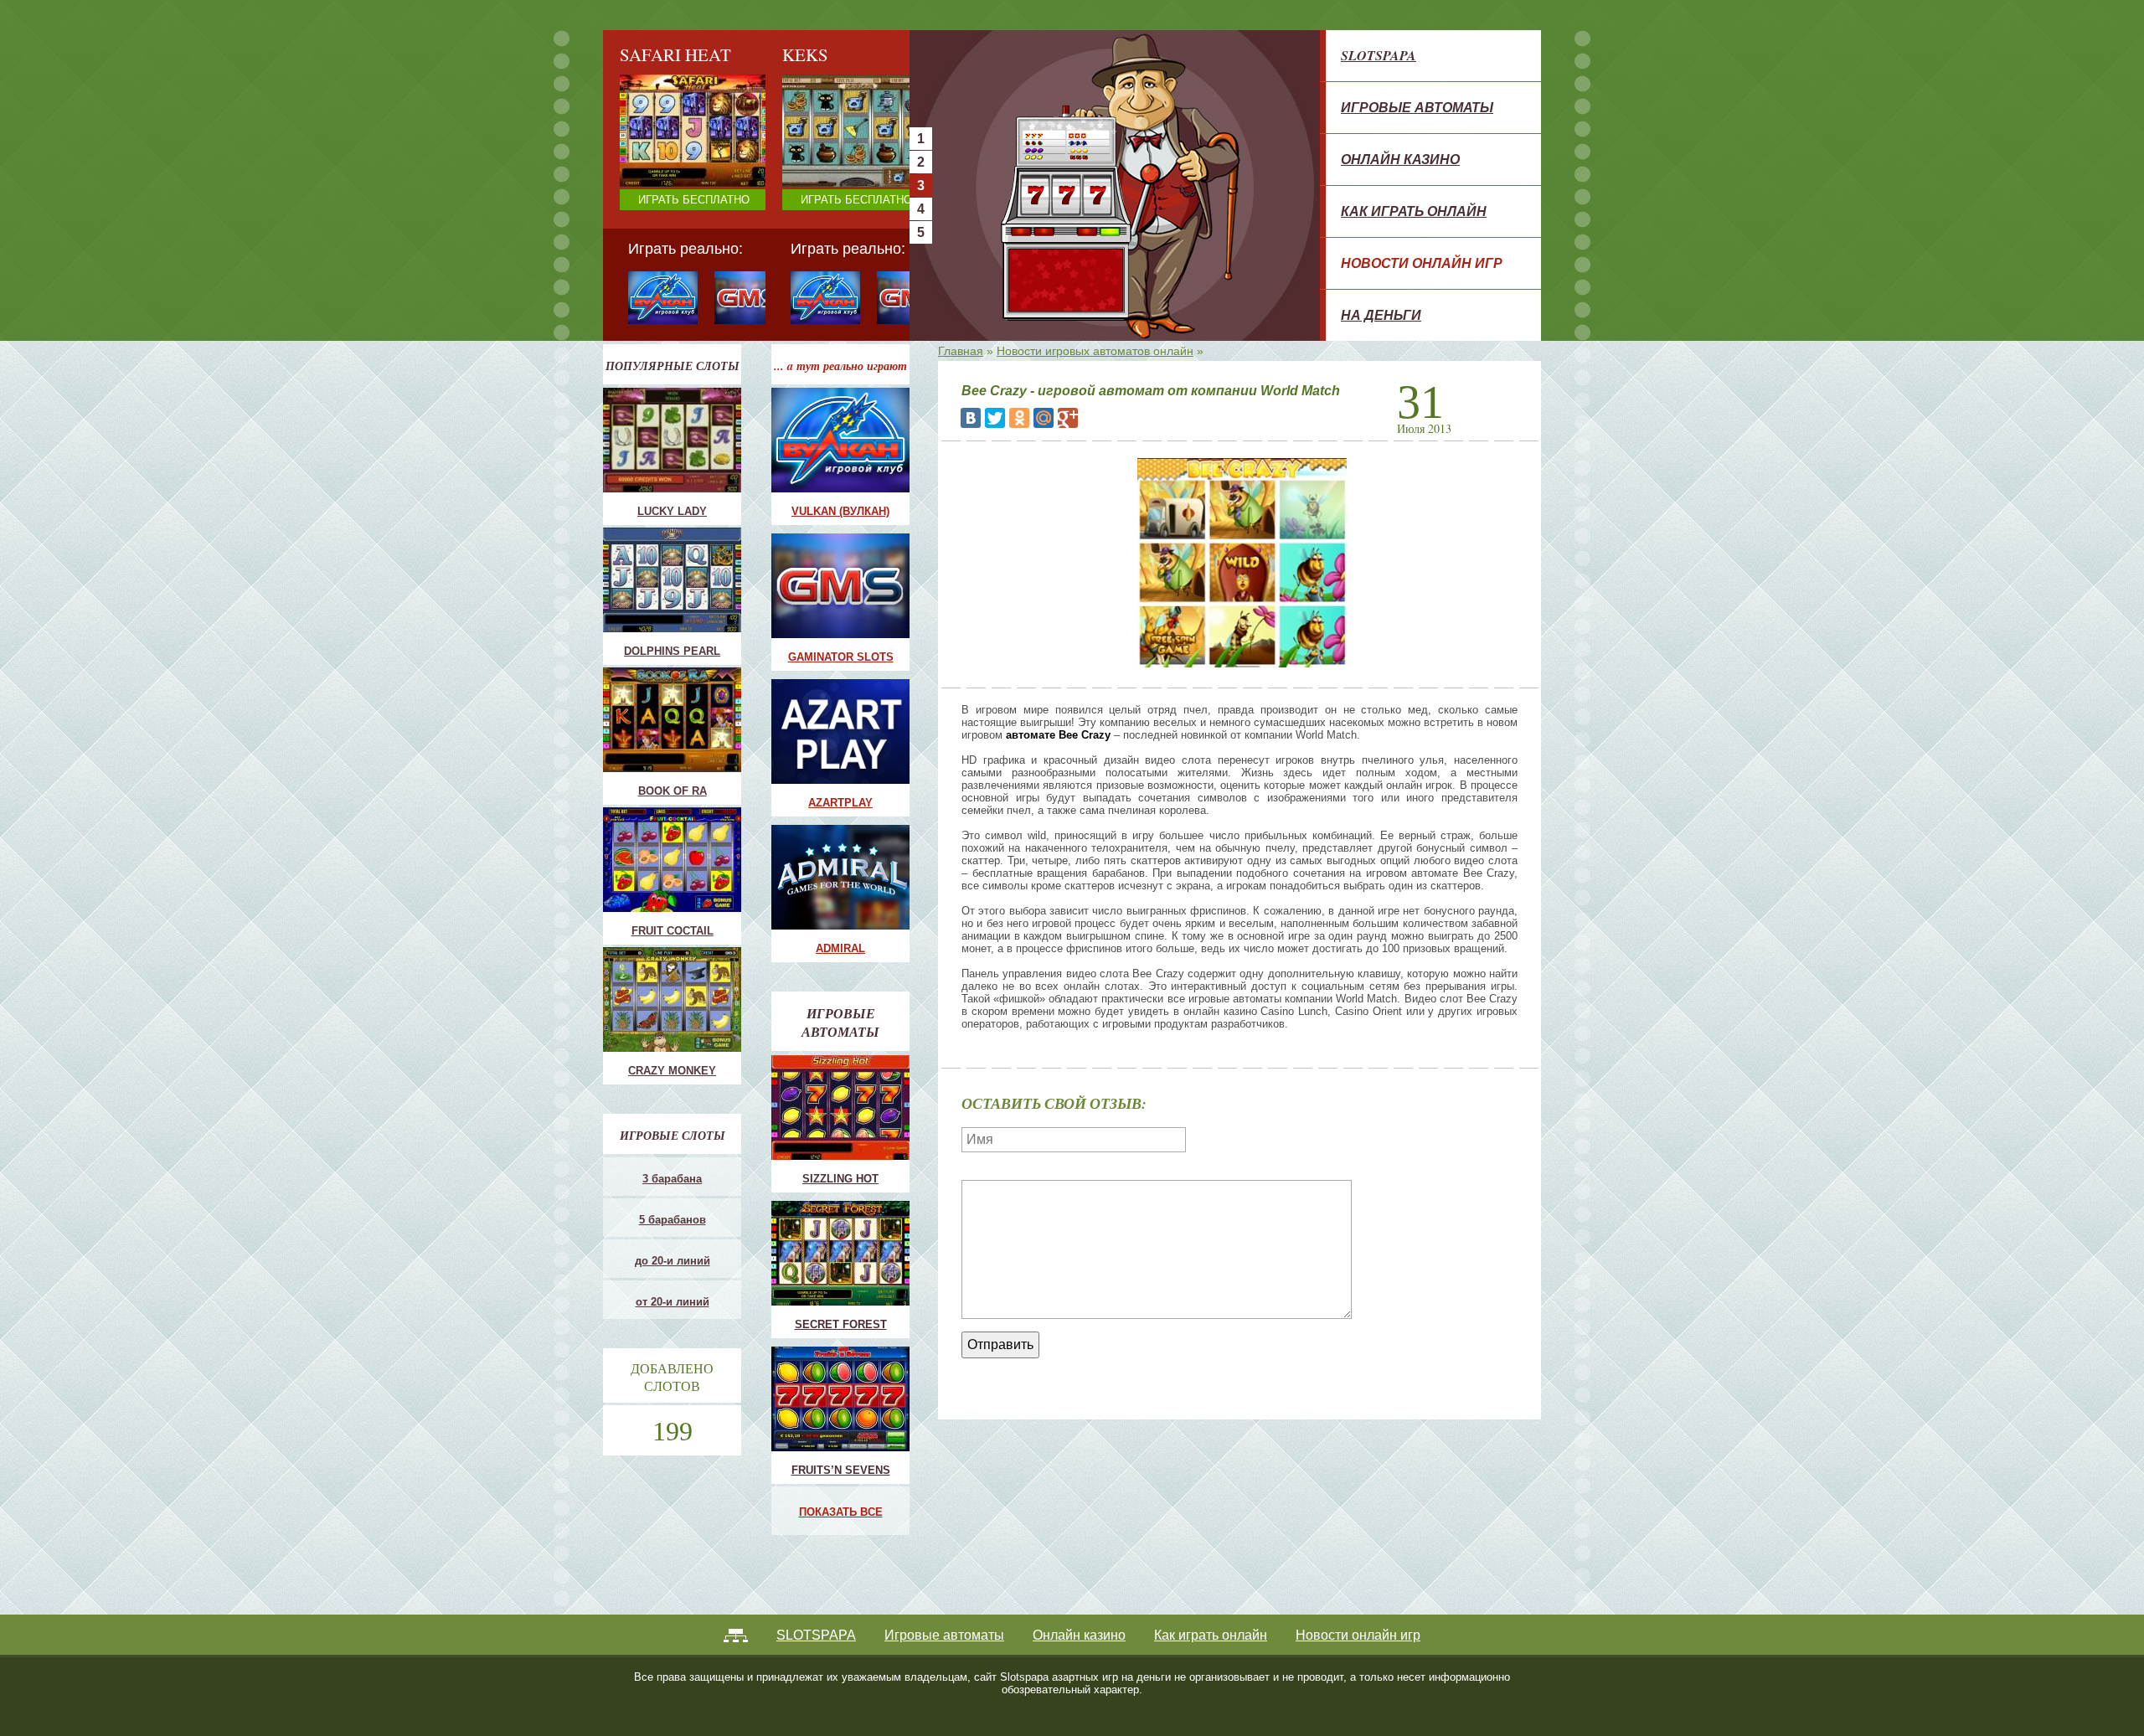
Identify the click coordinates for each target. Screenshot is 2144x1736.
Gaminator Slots (841, 657)
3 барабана (672, 1179)
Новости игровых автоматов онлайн (1095, 351)
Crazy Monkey (823, 135)
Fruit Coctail (817, 149)
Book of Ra (673, 791)
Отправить (1000, 1344)
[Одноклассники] (1019, 418)
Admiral (840, 948)
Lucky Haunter (823, 162)
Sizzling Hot (840, 1179)
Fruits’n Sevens (841, 1470)
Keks (801, 175)
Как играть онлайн (1414, 211)
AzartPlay (840, 803)
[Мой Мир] (1044, 418)
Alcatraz (808, 189)
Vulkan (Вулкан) (840, 511)
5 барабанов (673, 1220)
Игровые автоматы (1417, 107)
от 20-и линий (673, 1302)
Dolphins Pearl (672, 651)
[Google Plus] (1068, 418)
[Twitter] (995, 418)
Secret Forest (841, 1324)
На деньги (1381, 315)
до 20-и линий (673, 1261)
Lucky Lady (672, 511)
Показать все (841, 1512)
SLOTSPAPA (1379, 55)
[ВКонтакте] (971, 418)
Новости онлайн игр (1422, 263)
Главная (961, 351)
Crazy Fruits (818, 202)
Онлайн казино (1400, 159)
